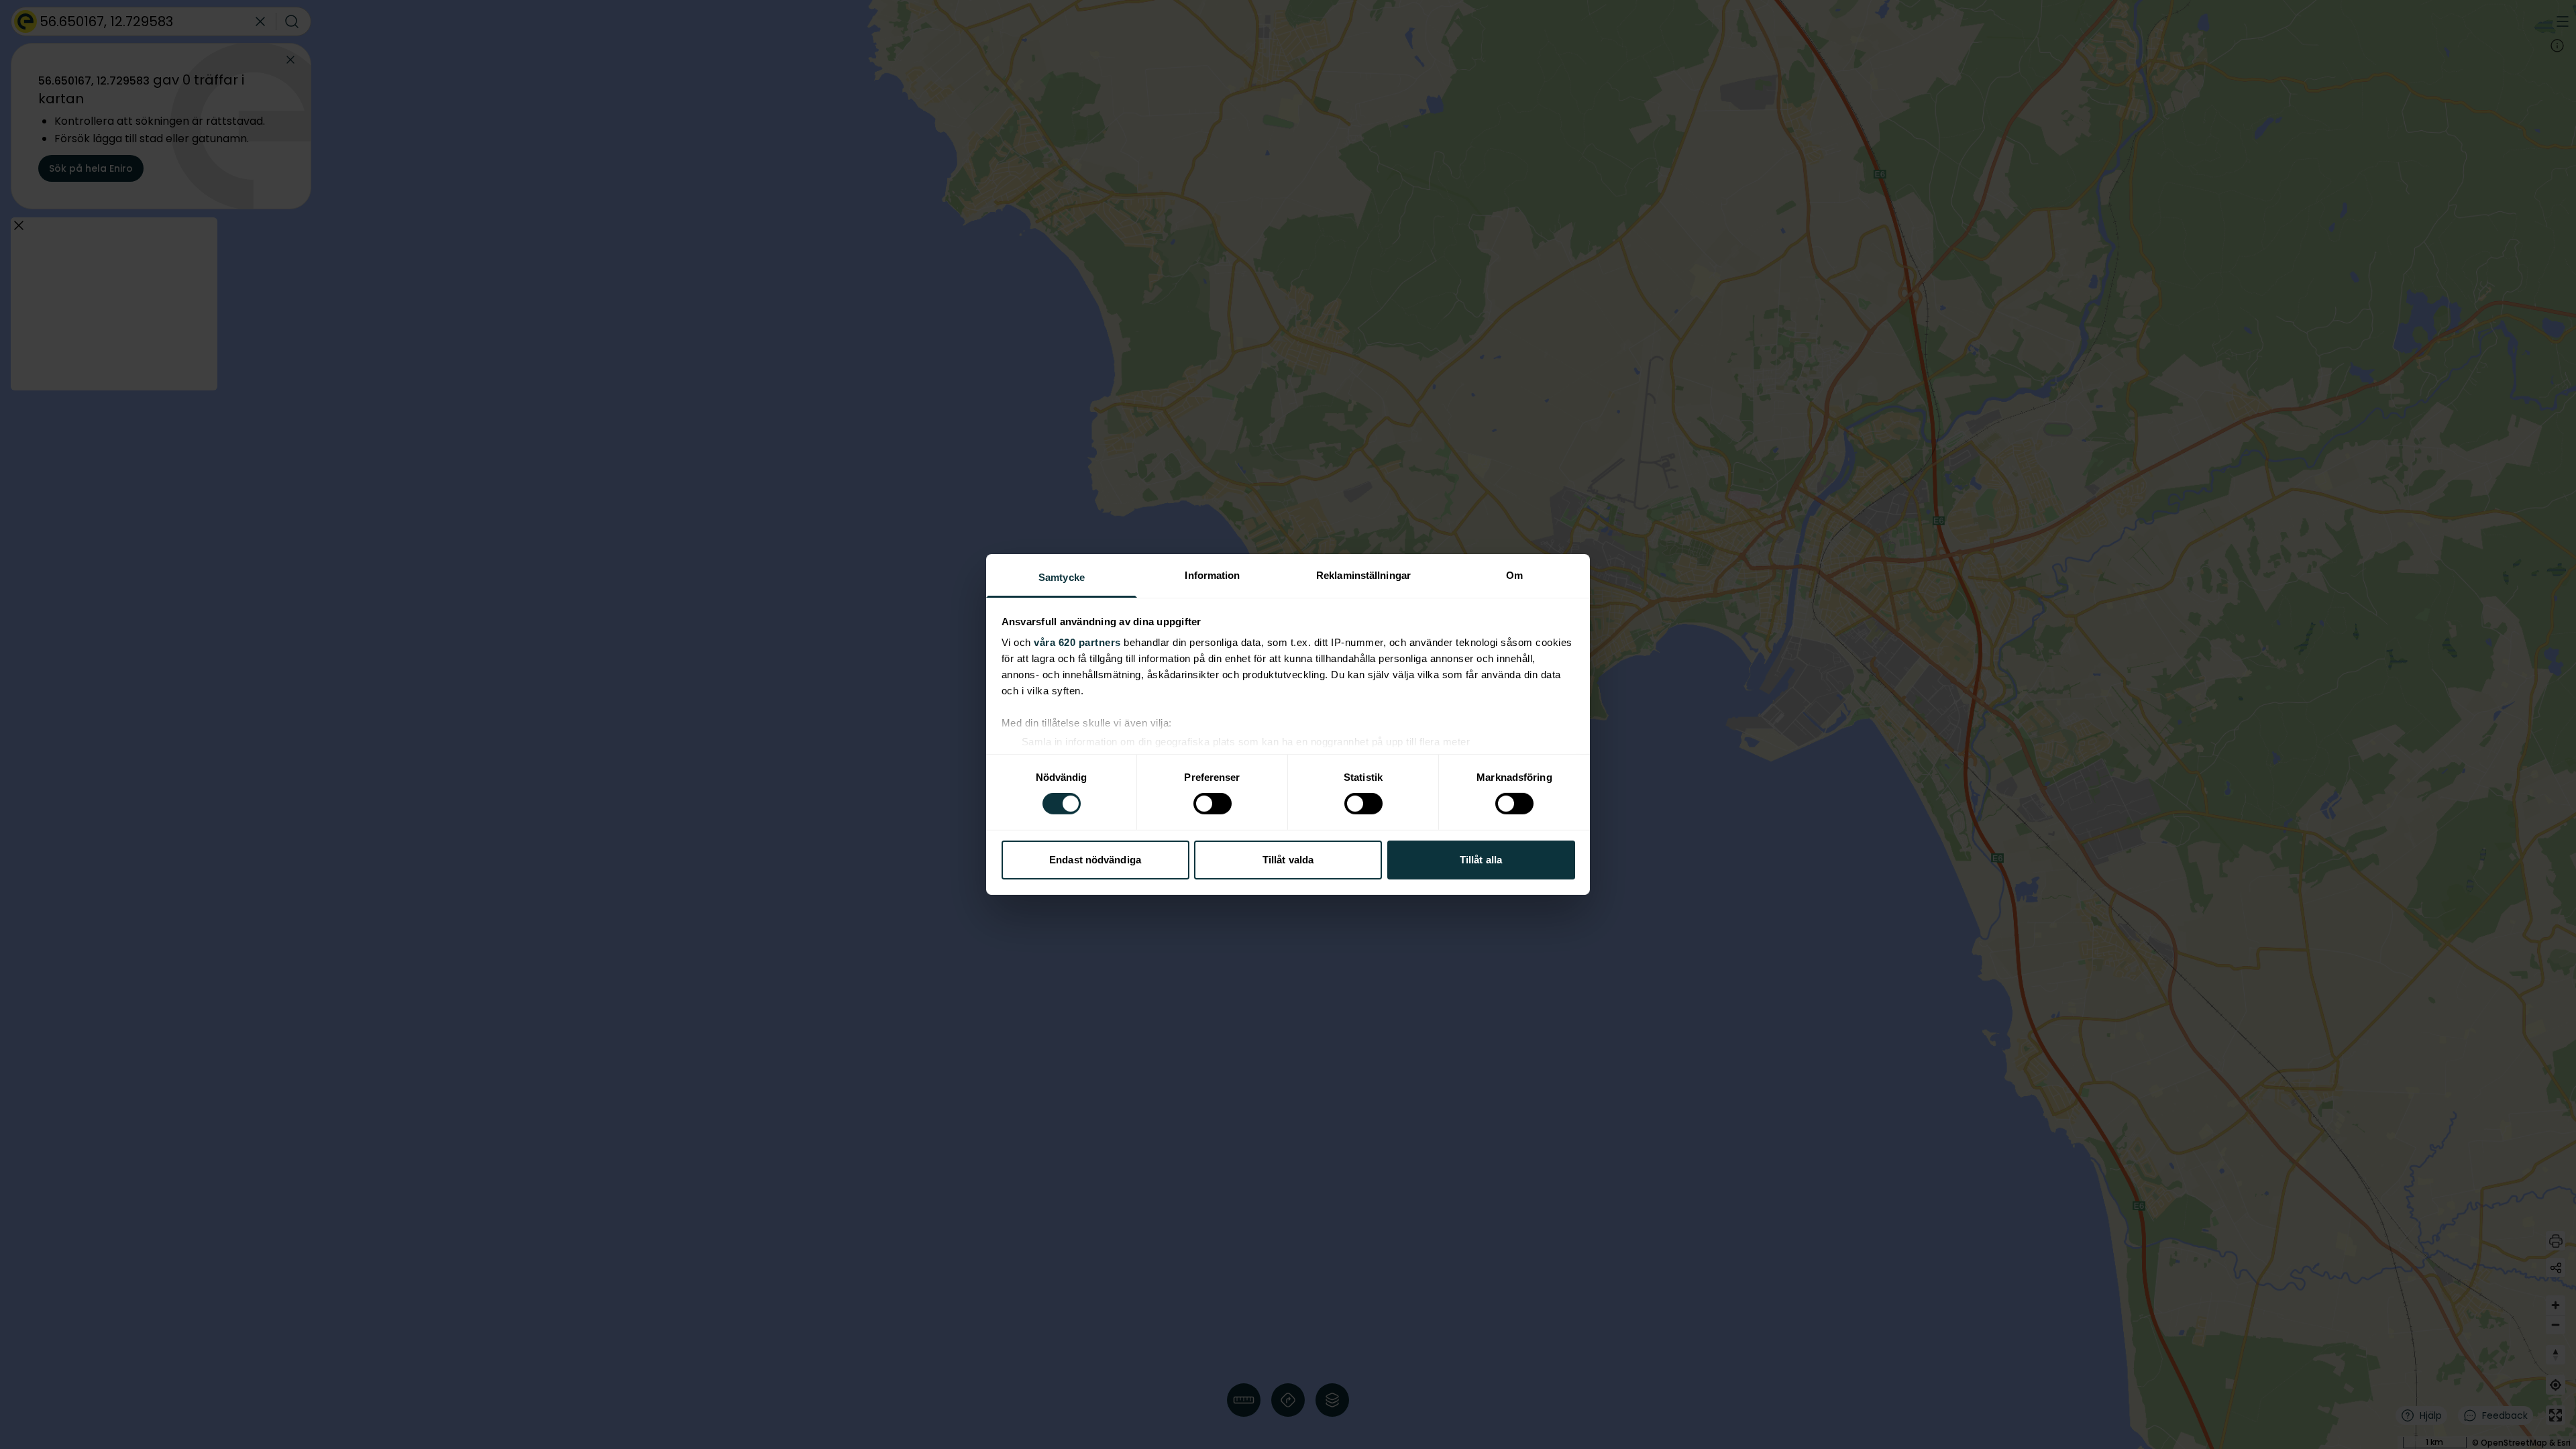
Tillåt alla (1481, 860)
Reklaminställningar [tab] (1363, 575)
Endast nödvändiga (1095, 860)
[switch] (1213, 804)
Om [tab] (1514, 575)
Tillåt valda (1288, 860)
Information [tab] (1212, 575)
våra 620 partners (1077, 642)
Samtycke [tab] (1062, 577)
